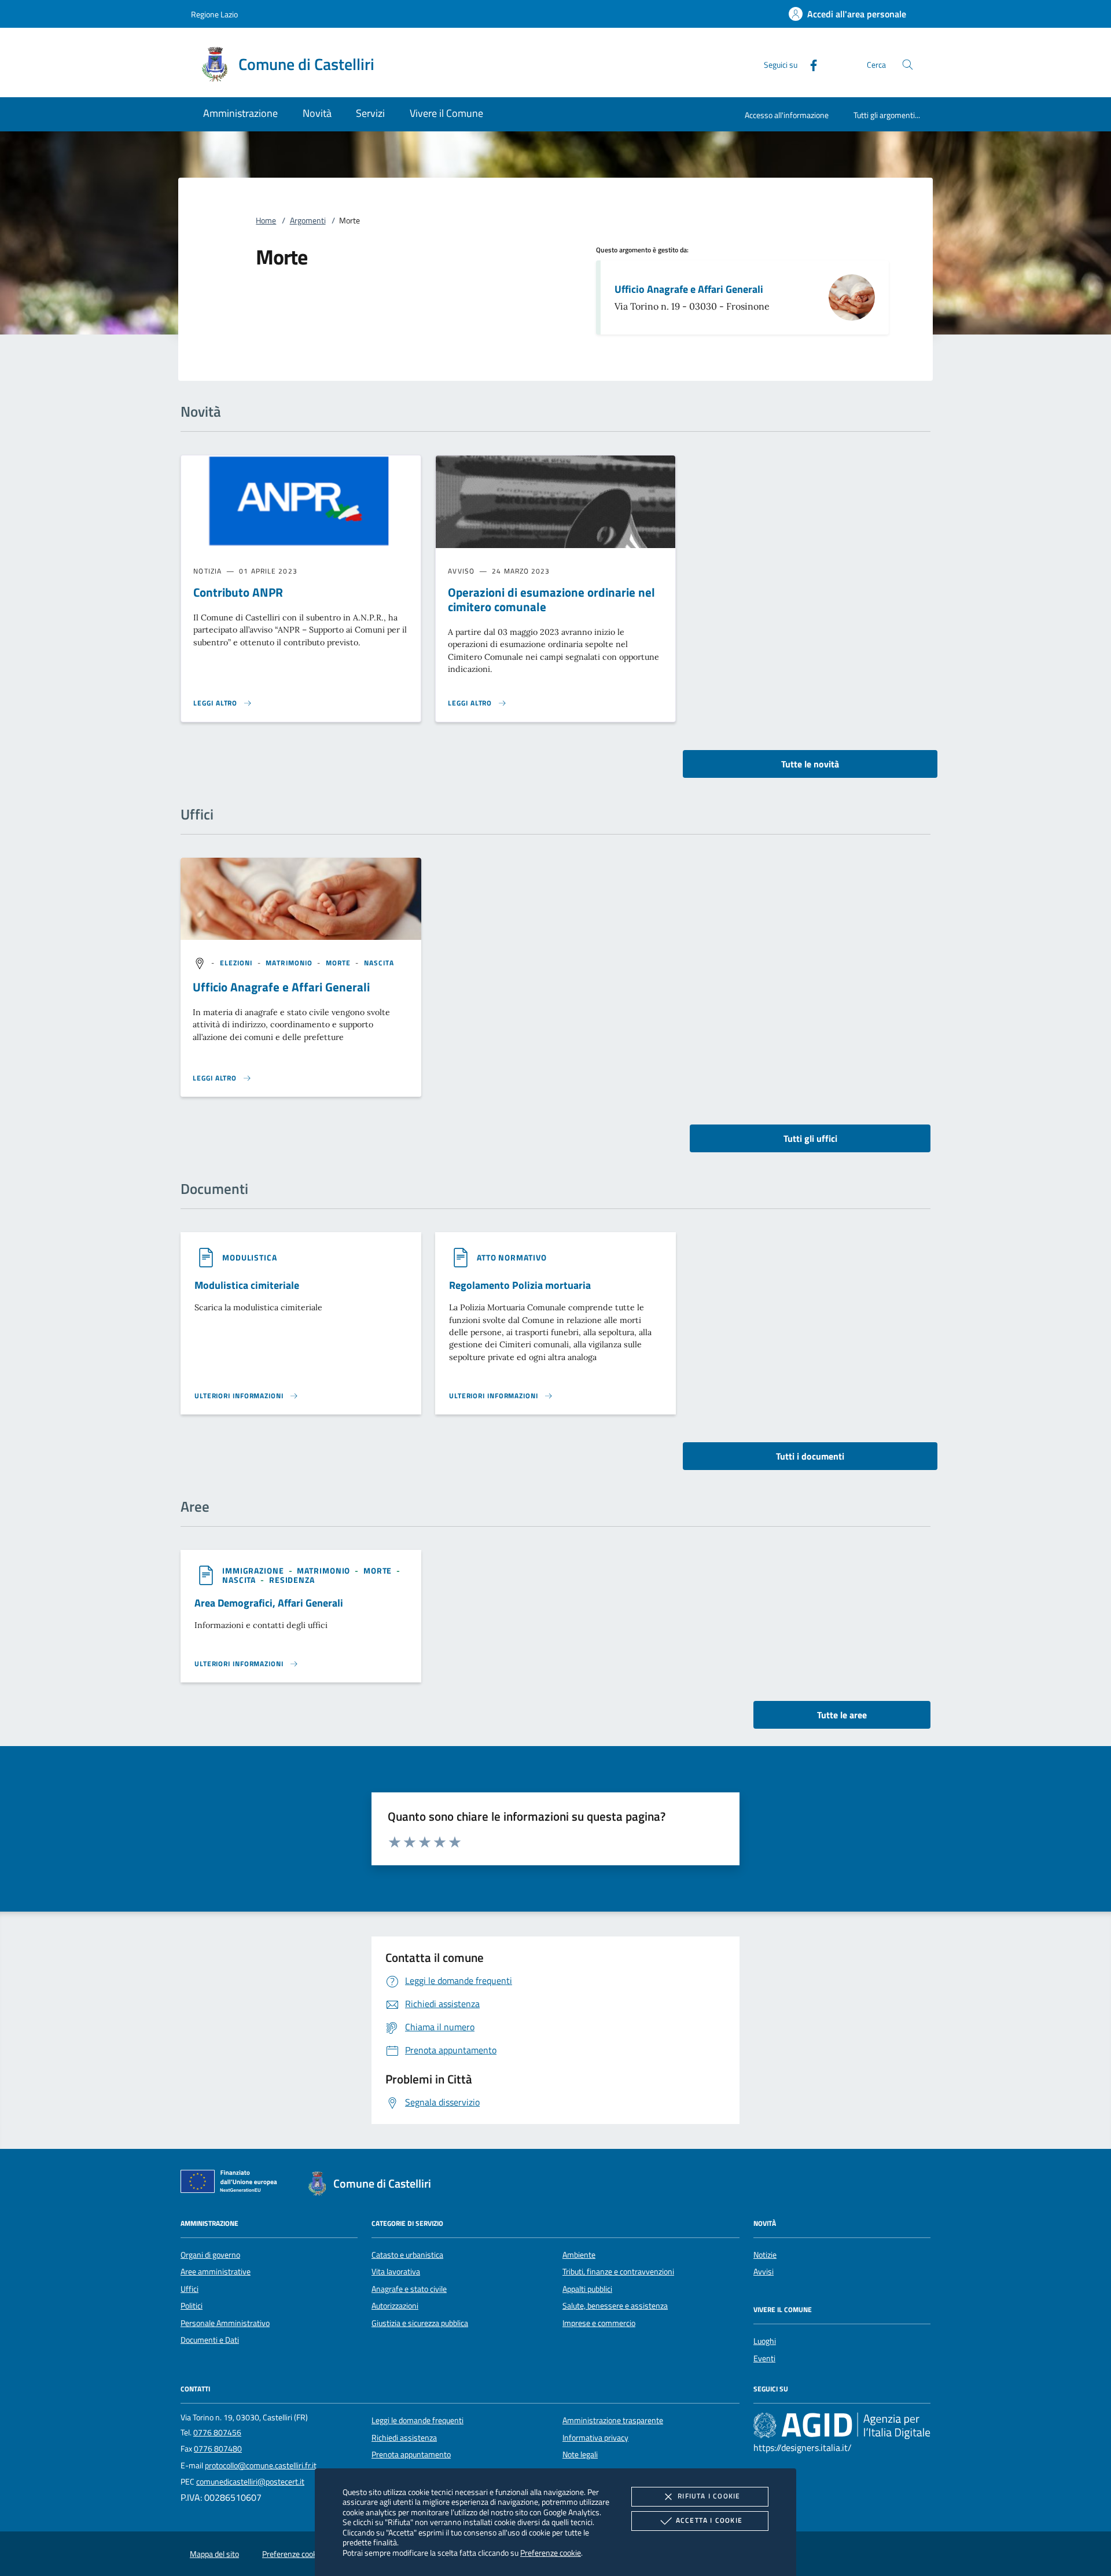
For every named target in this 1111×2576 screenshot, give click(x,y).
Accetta (709, 2520)
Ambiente (579, 2255)
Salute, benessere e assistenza (615, 2306)
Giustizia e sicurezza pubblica (420, 2323)
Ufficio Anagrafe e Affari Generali (689, 289)
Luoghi (765, 2341)
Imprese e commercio (599, 2323)
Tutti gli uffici (810, 1138)
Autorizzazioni (395, 2306)
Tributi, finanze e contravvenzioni (618, 2272)
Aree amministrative (216, 2272)
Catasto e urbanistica (407, 2255)
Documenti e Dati (210, 2340)
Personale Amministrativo (225, 2323)
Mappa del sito (214, 2554)
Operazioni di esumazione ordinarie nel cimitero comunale (551, 599)
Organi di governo (210, 2255)
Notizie (765, 2255)
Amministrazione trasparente (613, 2420)
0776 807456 (217, 2432)
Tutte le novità (810, 764)
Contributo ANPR (238, 592)
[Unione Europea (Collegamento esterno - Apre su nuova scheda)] (232, 2184)
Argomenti (308, 221)
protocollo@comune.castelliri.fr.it (261, 2465)
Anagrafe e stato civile (409, 2289)
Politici (192, 2306)
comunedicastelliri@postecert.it (250, 2482)
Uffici (190, 2289)
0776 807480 (218, 2449)
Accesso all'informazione (787, 115)
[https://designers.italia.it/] (842, 2426)
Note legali (580, 2454)
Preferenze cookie (551, 2553)
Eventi (764, 2358)
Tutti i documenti (810, 1456)
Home (266, 221)
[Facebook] (809, 64)
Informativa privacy (595, 2438)
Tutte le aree (842, 1715)
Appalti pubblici (587, 2289)
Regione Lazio (214, 14)
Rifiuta (709, 2496)
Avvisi (764, 2272)
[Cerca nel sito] (908, 65)
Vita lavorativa (396, 2272)
